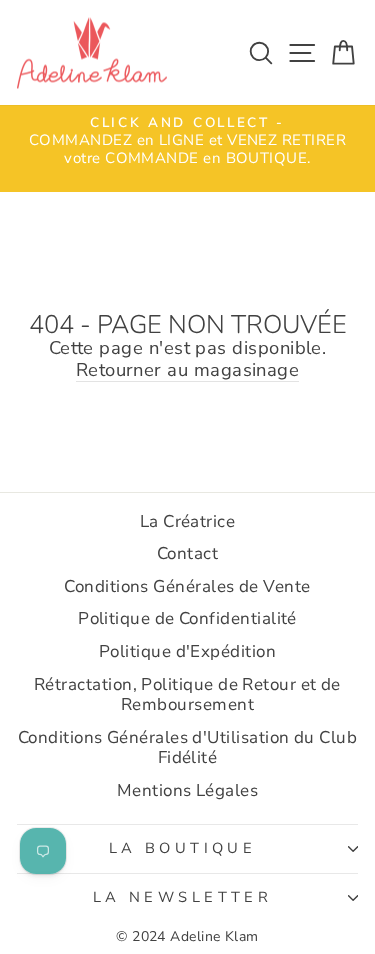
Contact (187, 553)
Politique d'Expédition (187, 651)
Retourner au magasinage (188, 370)
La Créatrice (188, 521)
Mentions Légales (187, 790)
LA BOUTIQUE (183, 848)
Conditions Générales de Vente (187, 586)
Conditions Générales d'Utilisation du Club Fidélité (187, 747)
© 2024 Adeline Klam (187, 936)
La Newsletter (182, 897)
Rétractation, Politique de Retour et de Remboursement (187, 694)
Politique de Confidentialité (187, 618)
